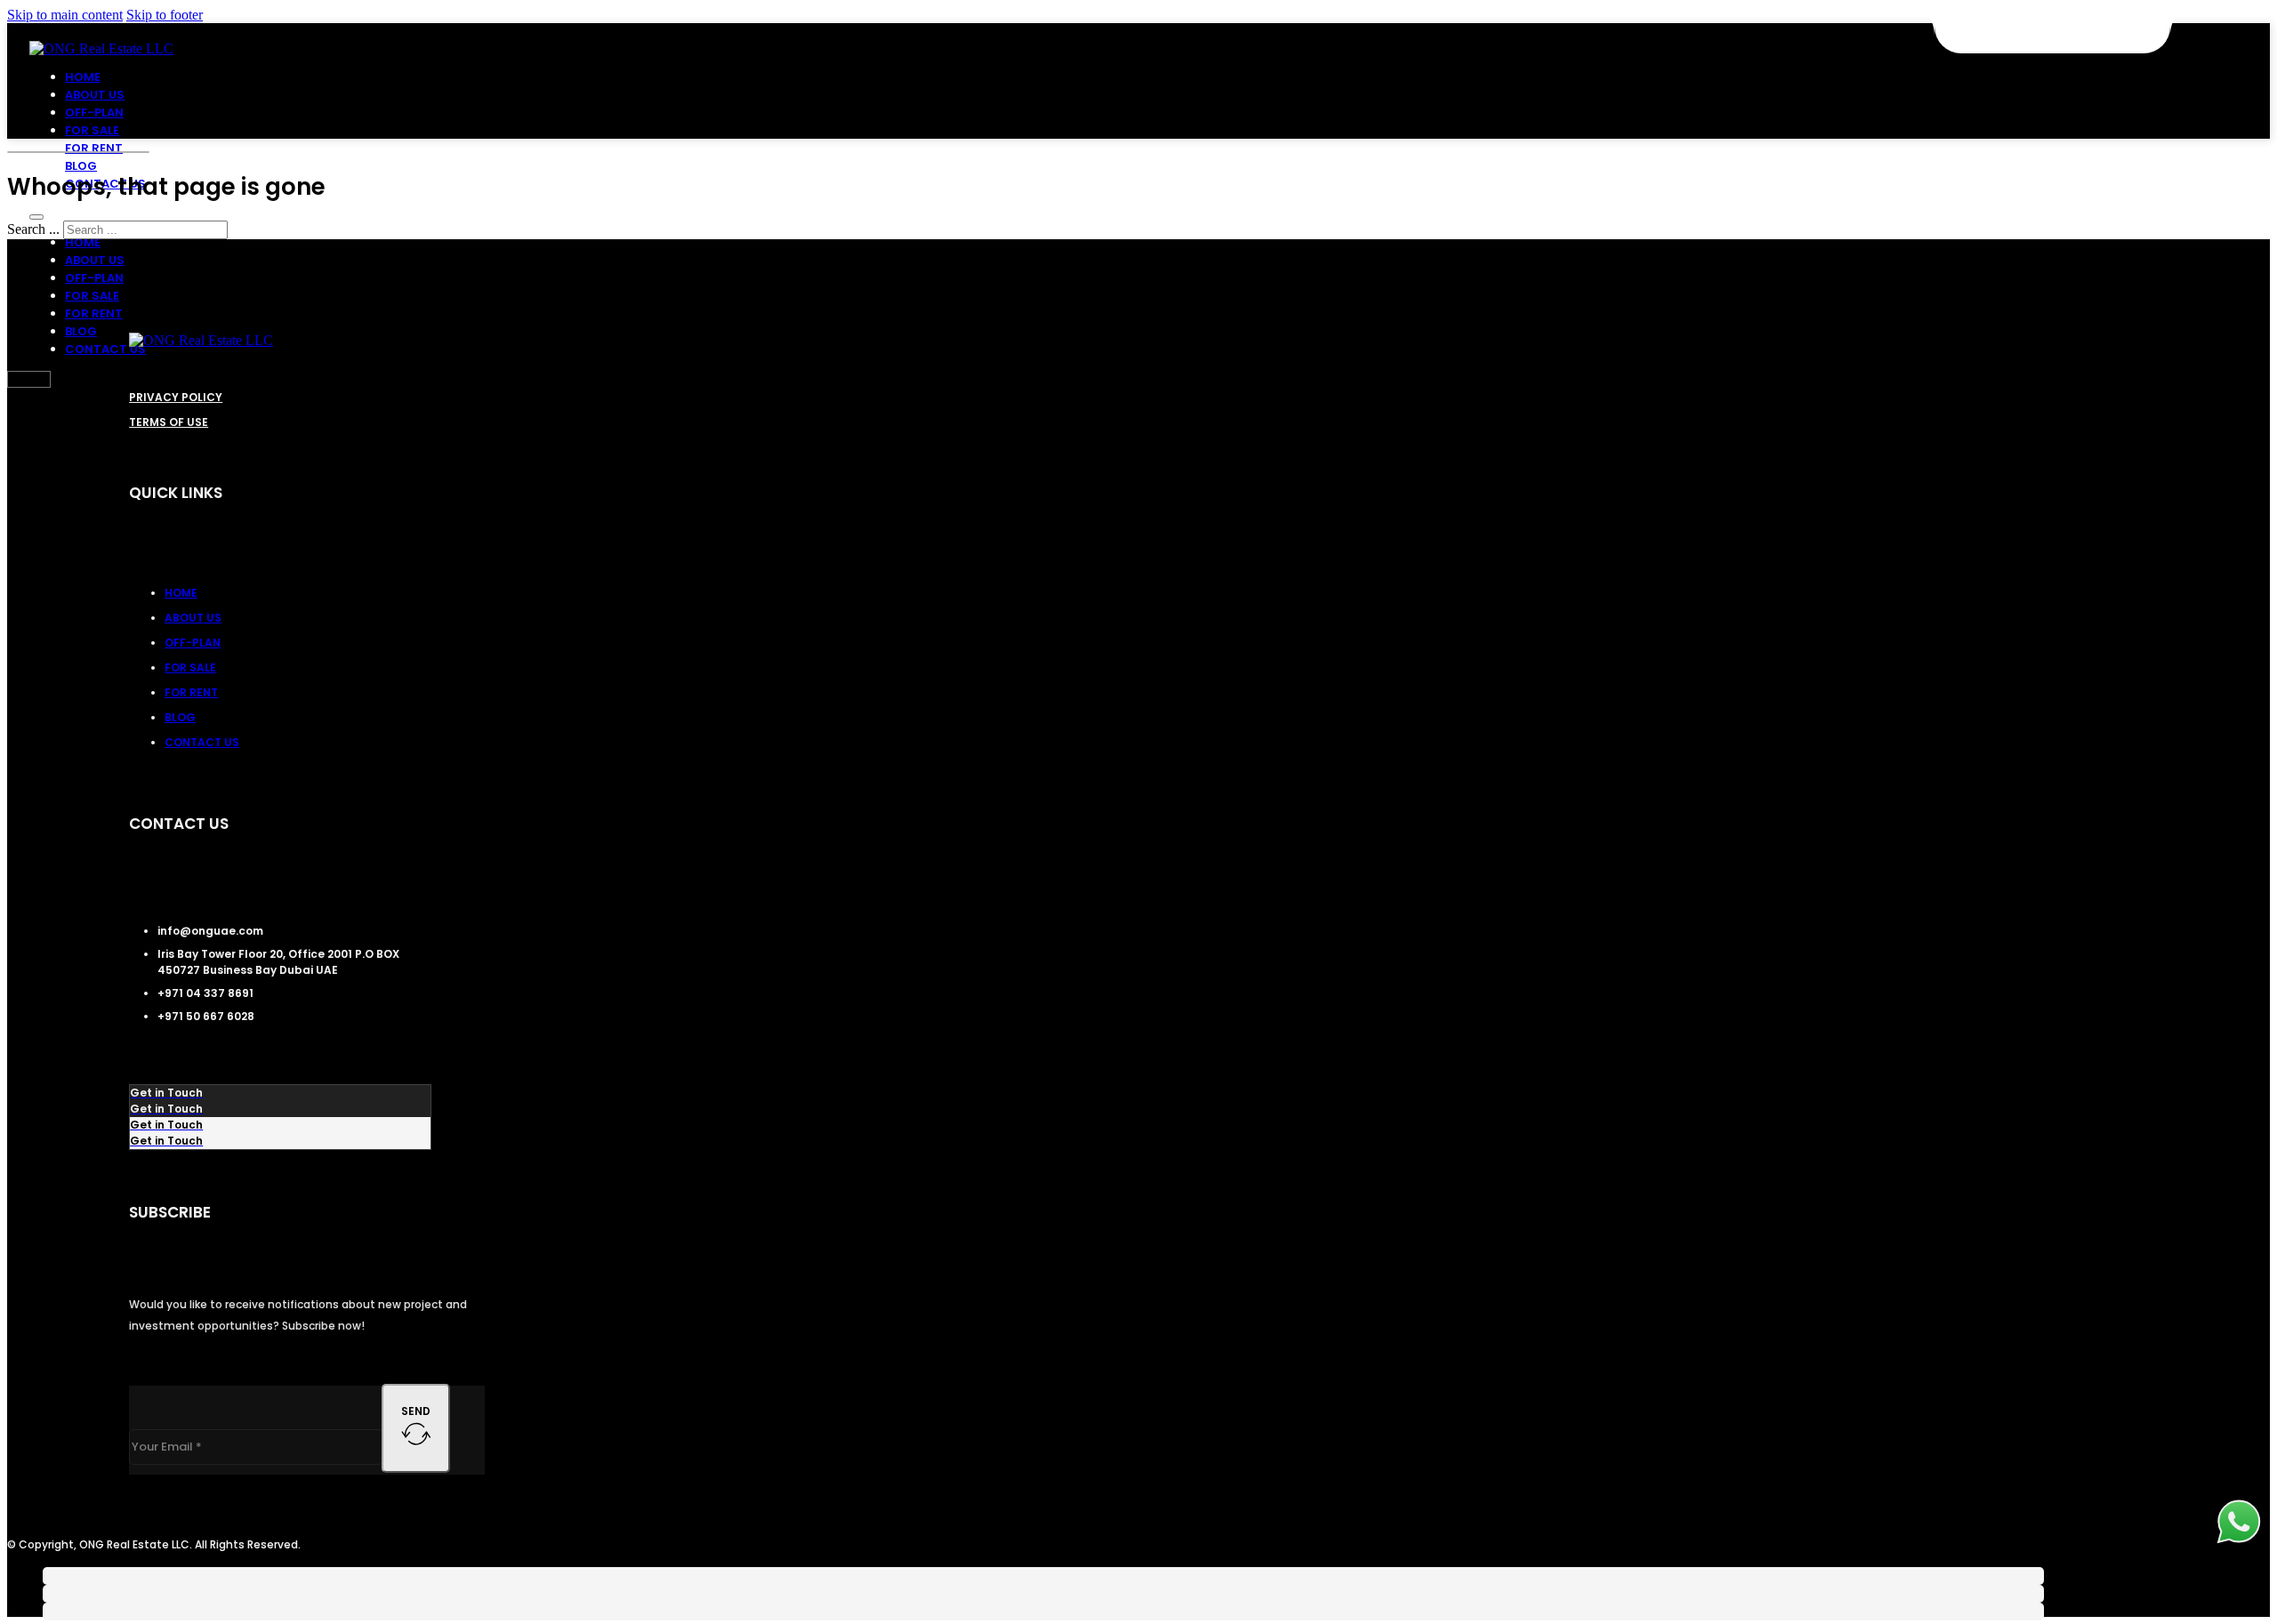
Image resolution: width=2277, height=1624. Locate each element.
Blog (81, 166)
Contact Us (105, 349)
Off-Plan (94, 113)
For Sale (92, 130)
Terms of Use (169, 422)
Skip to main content (65, 15)
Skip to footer (165, 15)
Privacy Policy (176, 397)
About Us (95, 95)
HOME (83, 77)
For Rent (94, 148)
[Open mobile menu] (36, 217)
